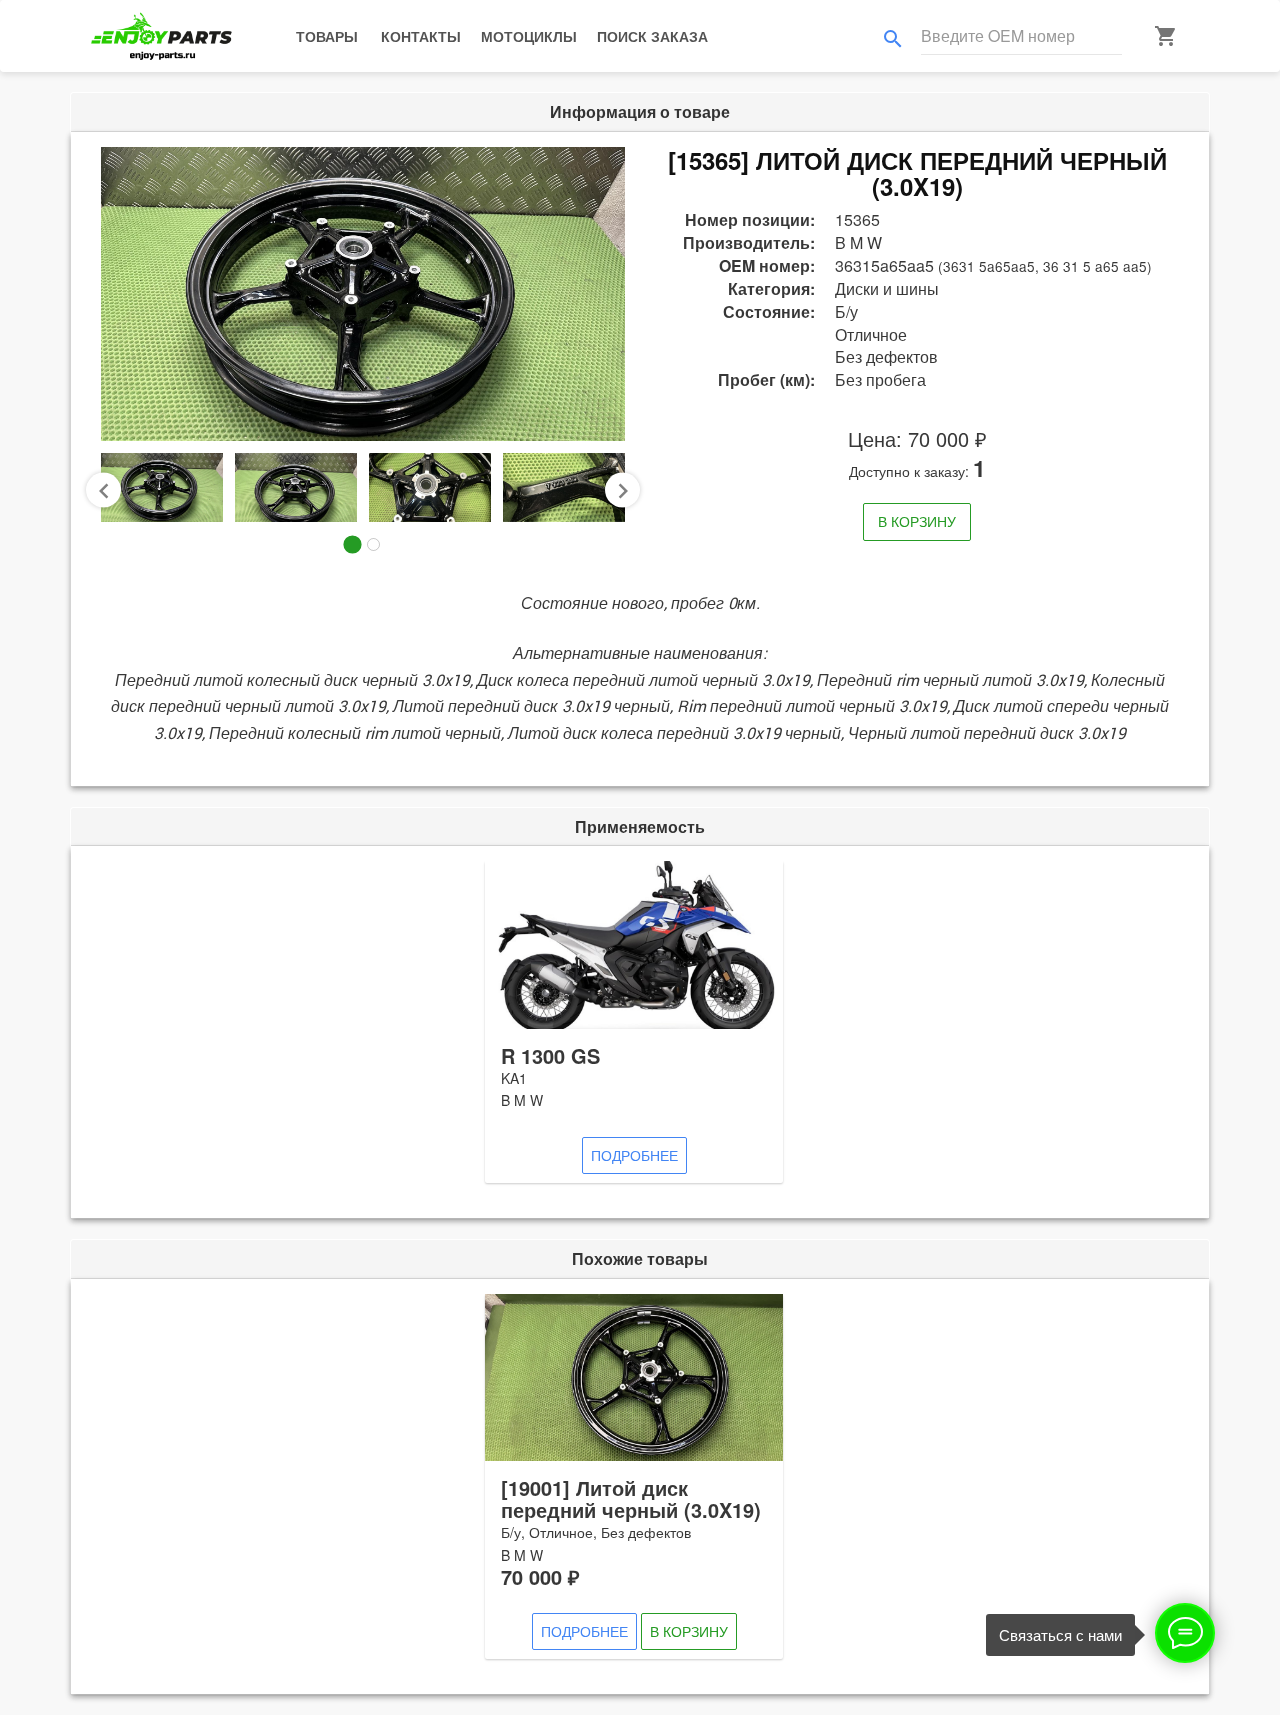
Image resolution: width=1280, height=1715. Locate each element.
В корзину (917, 521)
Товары (327, 36)
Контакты (421, 36)
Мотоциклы (529, 36)
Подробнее (634, 1155)
